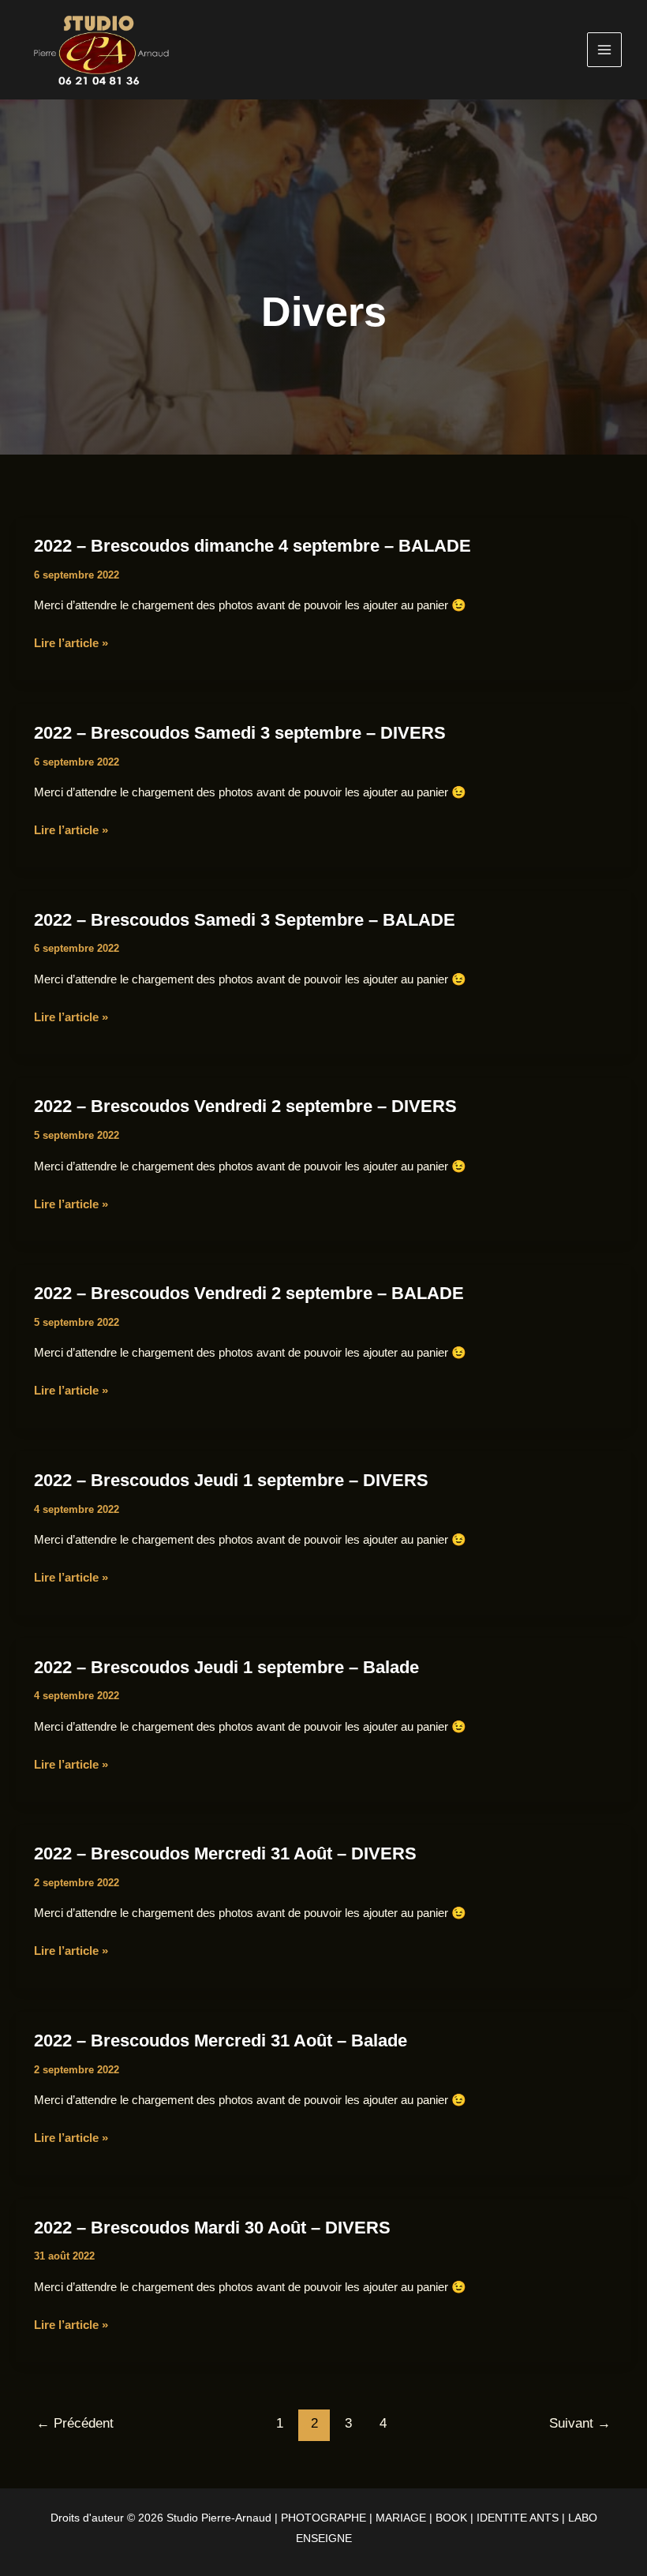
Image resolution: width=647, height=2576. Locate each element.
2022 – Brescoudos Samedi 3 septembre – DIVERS (240, 733)
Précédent (75, 2423)
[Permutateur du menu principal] (605, 50)
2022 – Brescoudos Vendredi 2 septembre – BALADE (249, 1293)
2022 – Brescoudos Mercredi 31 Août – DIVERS (225, 1853)
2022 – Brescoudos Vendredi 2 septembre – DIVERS (245, 1106)
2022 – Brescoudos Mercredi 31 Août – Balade (221, 2041)
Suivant (580, 2423)
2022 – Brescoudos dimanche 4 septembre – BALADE (252, 546)
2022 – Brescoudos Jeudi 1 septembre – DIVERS (231, 1480)
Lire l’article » (71, 644)
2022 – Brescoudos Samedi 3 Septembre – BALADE (245, 920)
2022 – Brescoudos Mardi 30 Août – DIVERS (212, 2228)
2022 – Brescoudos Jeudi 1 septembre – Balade (226, 1667)
